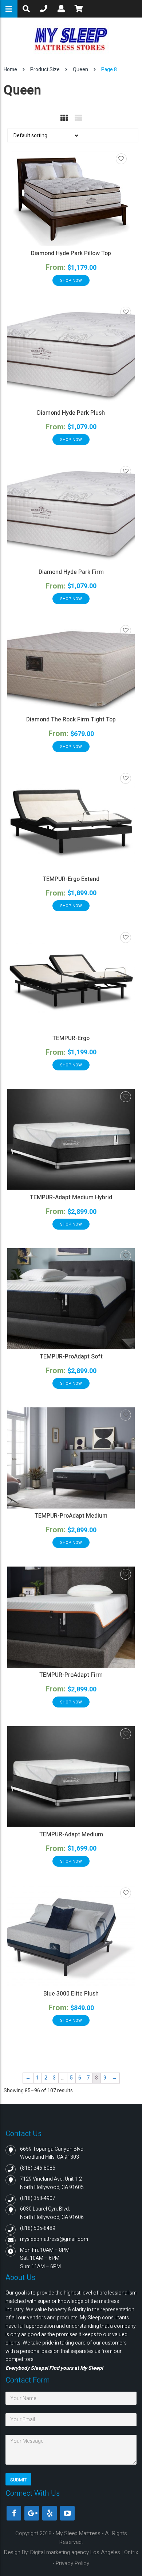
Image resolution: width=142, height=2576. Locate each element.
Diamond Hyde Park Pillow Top (71, 253)
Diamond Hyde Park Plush (71, 413)
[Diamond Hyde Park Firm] (71, 514)
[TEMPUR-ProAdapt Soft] (71, 1299)
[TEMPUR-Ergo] (71, 980)
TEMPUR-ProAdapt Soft (71, 1357)
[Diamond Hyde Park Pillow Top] (71, 199)
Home (10, 70)
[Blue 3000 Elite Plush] (71, 1936)
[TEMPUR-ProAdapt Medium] (71, 1458)
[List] (78, 118)
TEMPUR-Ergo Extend (71, 879)
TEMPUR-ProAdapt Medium (71, 1516)
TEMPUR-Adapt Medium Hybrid (71, 1197)
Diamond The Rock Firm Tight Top (71, 720)
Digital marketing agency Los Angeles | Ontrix (84, 2552)
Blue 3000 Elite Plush (71, 1994)
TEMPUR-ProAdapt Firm (71, 1675)
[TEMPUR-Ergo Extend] (71, 821)
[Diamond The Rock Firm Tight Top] (71, 668)
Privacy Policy (72, 2563)
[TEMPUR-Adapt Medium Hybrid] (71, 1140)
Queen (80, 70)
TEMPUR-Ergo (71, 1038)
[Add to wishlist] (121, 159)
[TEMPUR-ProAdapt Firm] (71, 1617)
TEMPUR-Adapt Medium (71, 1835)
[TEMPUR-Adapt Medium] (71, 1777)
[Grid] (64, 118)
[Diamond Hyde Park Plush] (71, 355)
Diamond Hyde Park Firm (71, 572)
